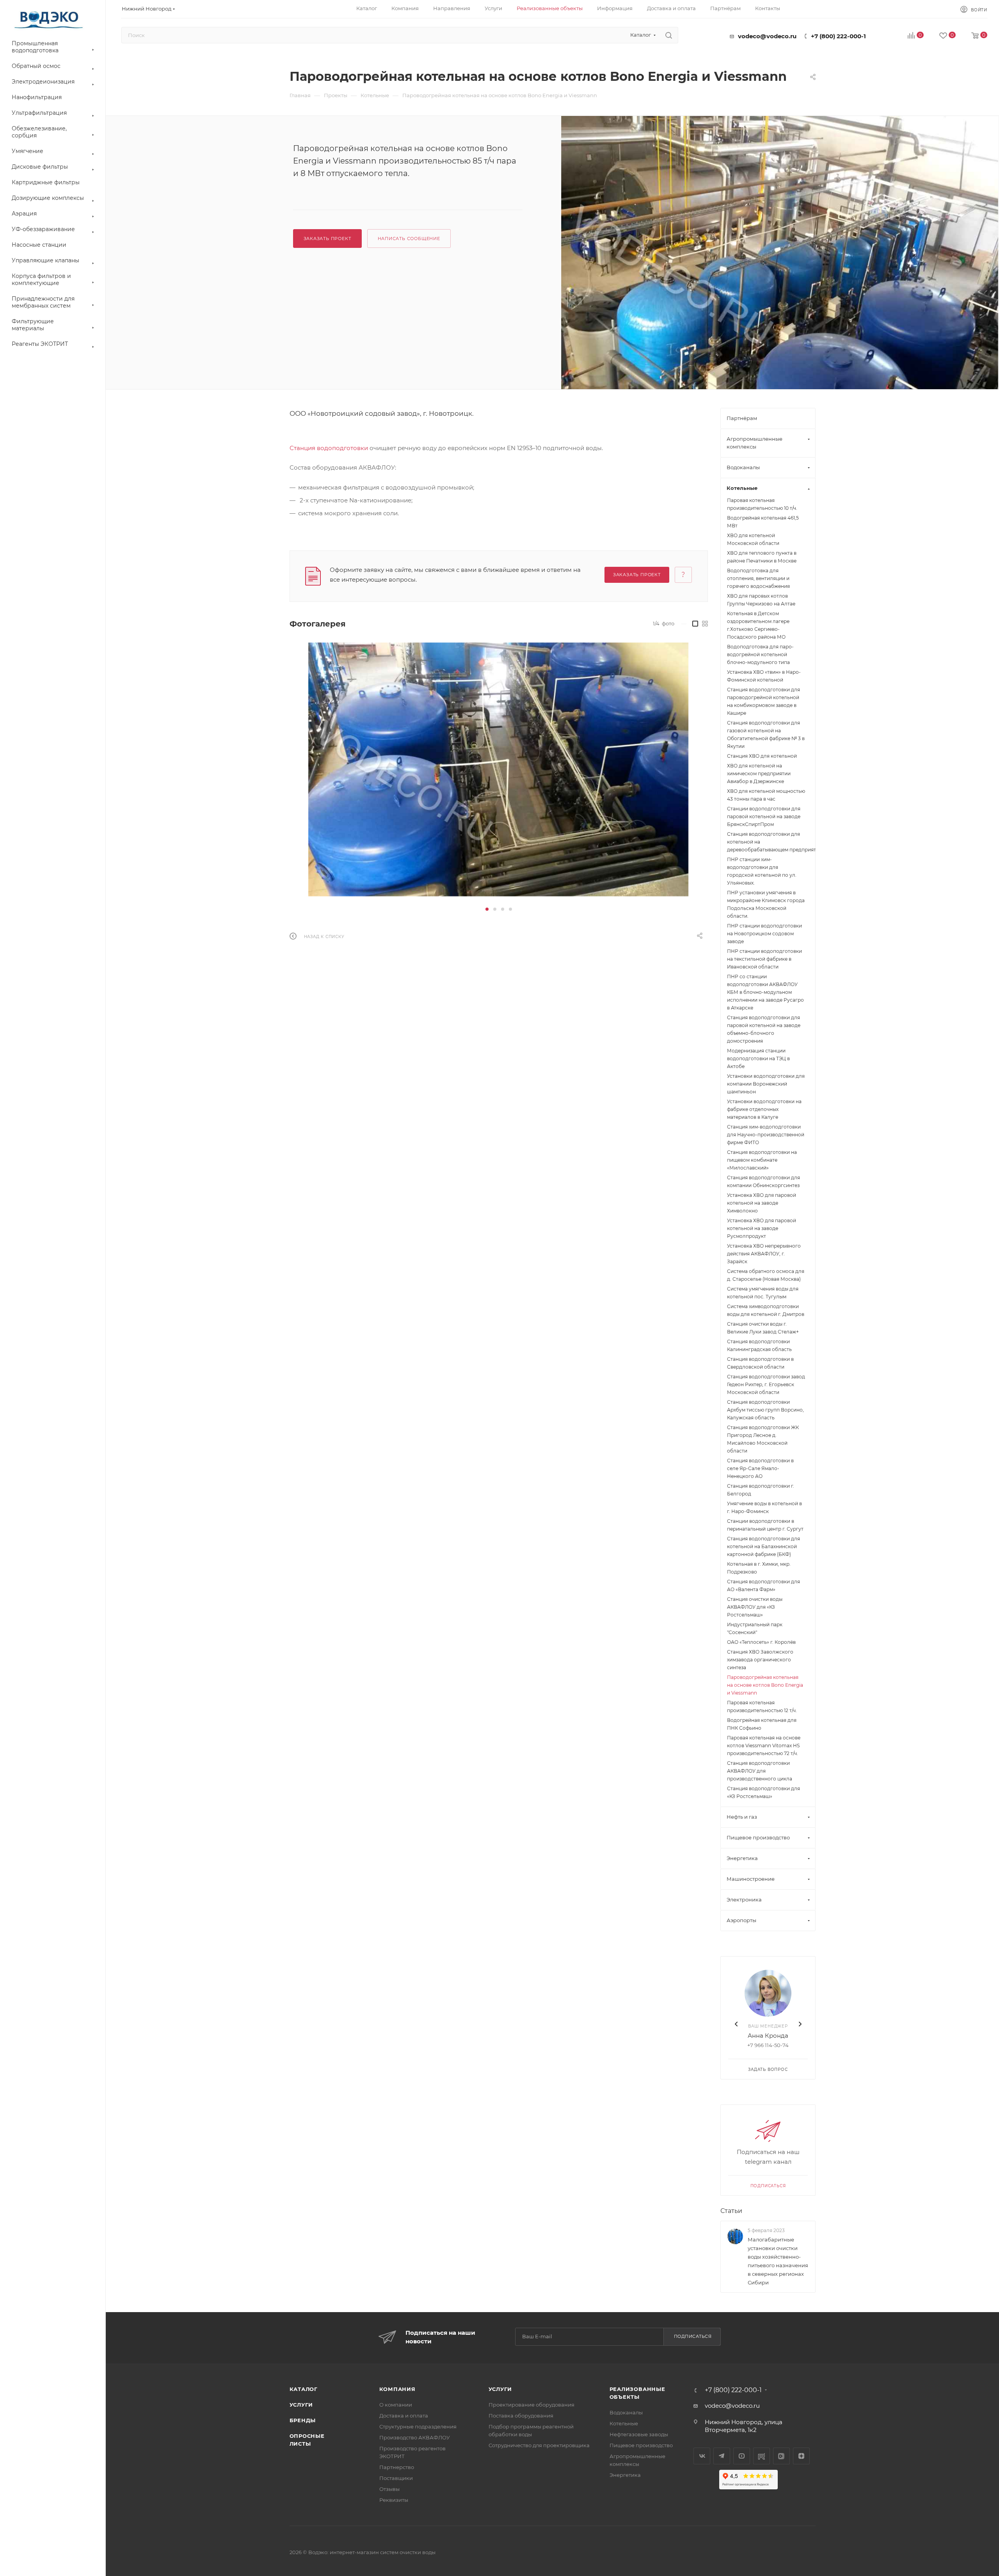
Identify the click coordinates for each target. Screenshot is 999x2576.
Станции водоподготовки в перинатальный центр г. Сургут (765, 1525)
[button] (487, 909)
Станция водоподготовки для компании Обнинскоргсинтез (763, 1181)
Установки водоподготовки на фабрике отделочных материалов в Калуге (764, 1109)
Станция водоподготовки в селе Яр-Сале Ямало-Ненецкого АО (760, 1468)
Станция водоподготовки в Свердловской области (760, 1363)
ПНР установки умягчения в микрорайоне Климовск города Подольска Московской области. (766, 904)
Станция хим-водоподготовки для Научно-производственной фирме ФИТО (766, 1135)
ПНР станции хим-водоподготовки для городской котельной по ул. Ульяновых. (762, 871)
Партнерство (397, 2467)
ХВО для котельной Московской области (753, 539)
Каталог (304, 2389)
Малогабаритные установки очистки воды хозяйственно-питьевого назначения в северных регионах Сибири (778, 2261)
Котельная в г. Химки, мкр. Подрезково (759, 1568)
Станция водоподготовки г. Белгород (761, 1490)
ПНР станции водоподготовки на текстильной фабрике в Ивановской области (764, 959)
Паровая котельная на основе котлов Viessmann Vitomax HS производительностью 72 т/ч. (764, 1746)
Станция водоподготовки (329, 448)
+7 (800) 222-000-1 (838, 36)
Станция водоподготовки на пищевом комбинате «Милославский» (762, 1160)
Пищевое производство (641, 2445)
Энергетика (625, 2475)
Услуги (301, 2405)
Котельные (624, 2423)
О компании (396, 2405)
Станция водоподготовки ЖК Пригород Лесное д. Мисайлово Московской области (763, 1439)
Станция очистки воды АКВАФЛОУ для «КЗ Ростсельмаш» (755, 1607)
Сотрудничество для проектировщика (539, 2445)
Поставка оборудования (521, 2416)
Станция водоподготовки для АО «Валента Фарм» (763, 1585)
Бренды (303, 2420)
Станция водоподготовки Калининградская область (759, 1345)
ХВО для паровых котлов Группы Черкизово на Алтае (761, 600)
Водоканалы (626, 2412)
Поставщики (396, 2478)
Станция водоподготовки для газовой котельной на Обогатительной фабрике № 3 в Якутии (766, 734)
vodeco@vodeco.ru (767, 36)
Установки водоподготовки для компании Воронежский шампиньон (766, 1084)
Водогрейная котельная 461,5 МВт (763, 522)
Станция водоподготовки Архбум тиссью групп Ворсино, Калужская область (765, 1410)
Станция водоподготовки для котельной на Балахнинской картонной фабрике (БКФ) (763, 1546)
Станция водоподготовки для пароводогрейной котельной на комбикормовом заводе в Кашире (763, 701)
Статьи (731, 2211)
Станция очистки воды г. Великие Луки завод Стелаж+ (763, 1328)
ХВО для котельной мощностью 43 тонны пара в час (766, 795)
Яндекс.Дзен (801, 2456)
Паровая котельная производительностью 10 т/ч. (762, 504)
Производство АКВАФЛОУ (415, 2437)
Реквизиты (394, 2500)
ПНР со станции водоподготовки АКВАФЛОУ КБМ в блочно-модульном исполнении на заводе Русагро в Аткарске (765, 992)
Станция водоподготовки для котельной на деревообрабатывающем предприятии (768, 842)
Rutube (762, 2456)
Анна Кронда (768, 2036)
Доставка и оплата (404, 2416)
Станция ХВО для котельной (762, 756)
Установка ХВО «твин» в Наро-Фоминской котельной (764, 676)
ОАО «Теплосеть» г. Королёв (761, 1642)
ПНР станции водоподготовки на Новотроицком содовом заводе (764, 934)
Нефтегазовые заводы (639, 2434)
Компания (397, 2389)
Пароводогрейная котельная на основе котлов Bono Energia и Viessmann (765, 1685)
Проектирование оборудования (531, 2405)
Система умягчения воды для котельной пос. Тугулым (763, 1293)
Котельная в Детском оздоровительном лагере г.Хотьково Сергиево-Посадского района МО (758, 625)
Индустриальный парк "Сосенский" (755, 1628)
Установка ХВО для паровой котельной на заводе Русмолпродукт (762, 1228)
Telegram (722, 2456)
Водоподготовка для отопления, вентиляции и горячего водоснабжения (758, 578)
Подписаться (768, 2186)
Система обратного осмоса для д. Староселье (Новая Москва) (766, 1275)
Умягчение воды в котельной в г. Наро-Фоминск (764, 1507)
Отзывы (389, 2489)
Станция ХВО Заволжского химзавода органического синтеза (760, 1660)
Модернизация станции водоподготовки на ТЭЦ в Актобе (758, 1058)
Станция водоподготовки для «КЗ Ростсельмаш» (763, 1792)
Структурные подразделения (418, 2426)
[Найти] (669, 35)
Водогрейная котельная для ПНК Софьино (762, 1724)
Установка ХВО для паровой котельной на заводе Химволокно (762, 1203)
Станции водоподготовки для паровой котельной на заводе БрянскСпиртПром (764, 816)
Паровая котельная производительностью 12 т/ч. (762, 1706)
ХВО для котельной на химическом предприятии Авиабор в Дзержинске (759, 774)
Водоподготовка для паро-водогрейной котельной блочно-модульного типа (760, 654)
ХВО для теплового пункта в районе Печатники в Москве (762, 557)
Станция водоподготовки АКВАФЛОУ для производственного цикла (760, 1771)
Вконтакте (702, 2456)
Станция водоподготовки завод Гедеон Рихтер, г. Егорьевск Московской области (766, 1384)
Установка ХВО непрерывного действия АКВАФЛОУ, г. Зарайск (764, 1254)
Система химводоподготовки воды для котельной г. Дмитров (766, 1310)
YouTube (742, 2456)
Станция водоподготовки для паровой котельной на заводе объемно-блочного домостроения (764, 1029)
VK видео (781, 2456)
